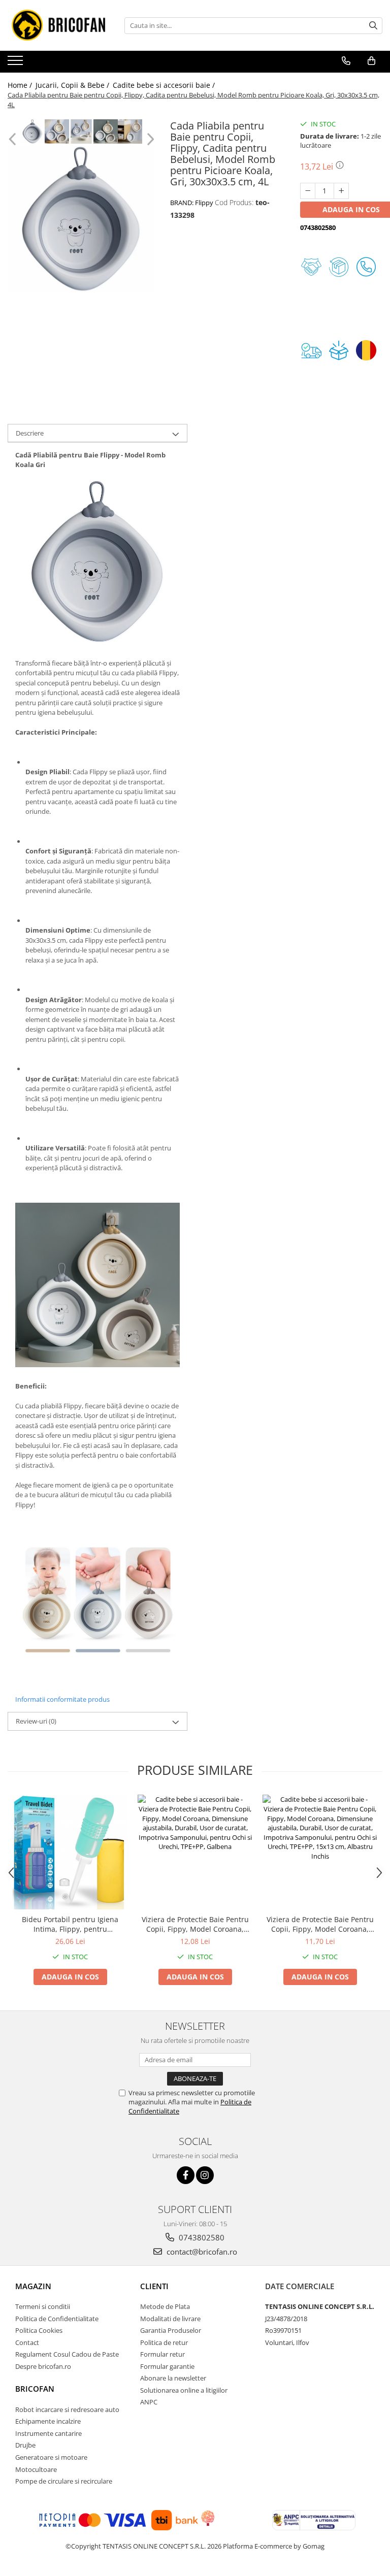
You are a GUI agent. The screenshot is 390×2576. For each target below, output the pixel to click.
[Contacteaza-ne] (346, 61)
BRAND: (192, 203)
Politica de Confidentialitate (57, 2319)
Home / (21, 85)
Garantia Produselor (171, 2330)
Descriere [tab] (30, 433)
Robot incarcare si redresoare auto (67, 2409)
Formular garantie (167, 2366)
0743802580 (201, 2237)
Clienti (154, 2286)
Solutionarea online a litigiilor (184, 2390)
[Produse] (17, 63)
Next (149, 139)
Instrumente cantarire (48, 2433)
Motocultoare (36, 2469)
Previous (13, 139)
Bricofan (35, 2389)
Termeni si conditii (43, 2306)
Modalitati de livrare (170, 2319)
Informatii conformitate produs (62, 1699)
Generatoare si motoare (51, 2457)
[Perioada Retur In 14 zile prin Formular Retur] (341, 267)
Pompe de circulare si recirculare (64, 2481)
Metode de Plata (165, 2306)
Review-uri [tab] (36, 1721)
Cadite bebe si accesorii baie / (165, 85)
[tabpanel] (81, 219)
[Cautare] (373, 26)
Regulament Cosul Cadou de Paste (67, 2354)
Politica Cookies (39, 2330)
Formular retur (162, 2354)
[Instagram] (205, 2175)
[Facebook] (186, 2175)
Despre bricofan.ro (43, 2366)
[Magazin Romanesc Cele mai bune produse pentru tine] (369, 350)
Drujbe (25, 2445)
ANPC (149, 2402)
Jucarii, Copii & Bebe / (73, 85)
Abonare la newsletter (173, 2378)
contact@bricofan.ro (201, 2252)
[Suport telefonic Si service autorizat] (369, 267)
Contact (27, 2342)
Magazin (33, 2286)
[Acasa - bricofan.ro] (58, 25)
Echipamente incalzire (48, 2421)
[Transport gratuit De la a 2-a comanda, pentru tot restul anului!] (314, 350)
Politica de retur (164, 2342)
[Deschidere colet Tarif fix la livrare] (341, 350)
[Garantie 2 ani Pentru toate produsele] (314, 267)
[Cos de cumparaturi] (371, 61)
